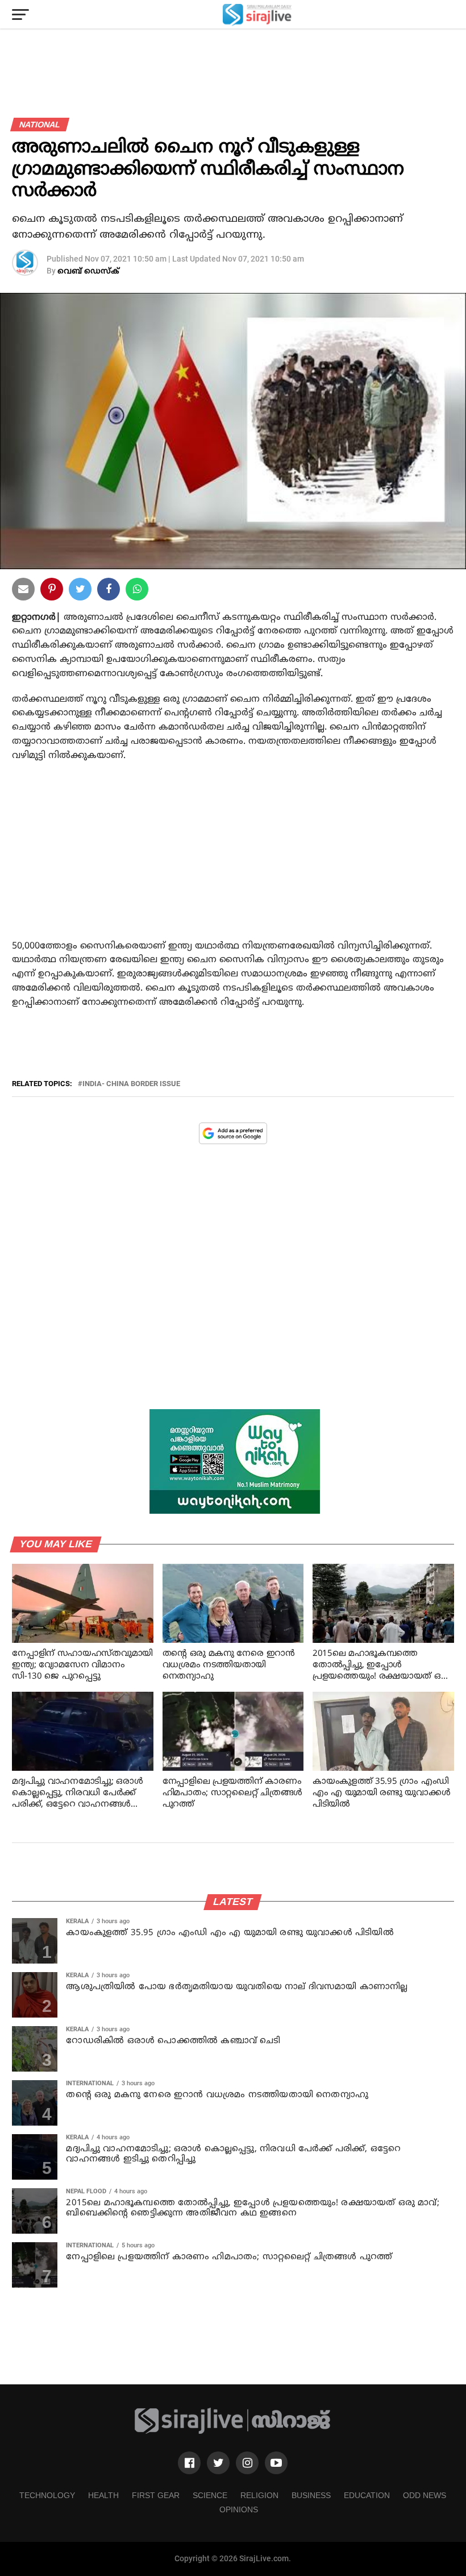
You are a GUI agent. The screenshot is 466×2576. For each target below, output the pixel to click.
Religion (259, 2495)
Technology (47, 2495)
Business (311, 2495)
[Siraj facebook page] (189, 2463)
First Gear (156, 2495)
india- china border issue (131, 1084)
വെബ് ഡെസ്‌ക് (88, 272)
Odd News (425, 2495)
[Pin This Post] (52, 591)
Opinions (239, 2509)
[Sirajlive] (233, 2432)
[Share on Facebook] (137, 591)
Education (367, 2495)
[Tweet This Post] (80, 591)
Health (103, 2495)
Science (210, 2495)
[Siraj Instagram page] (247, 2463)
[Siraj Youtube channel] (276, 2463)
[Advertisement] (233, 863)
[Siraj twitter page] (218, 2463)
